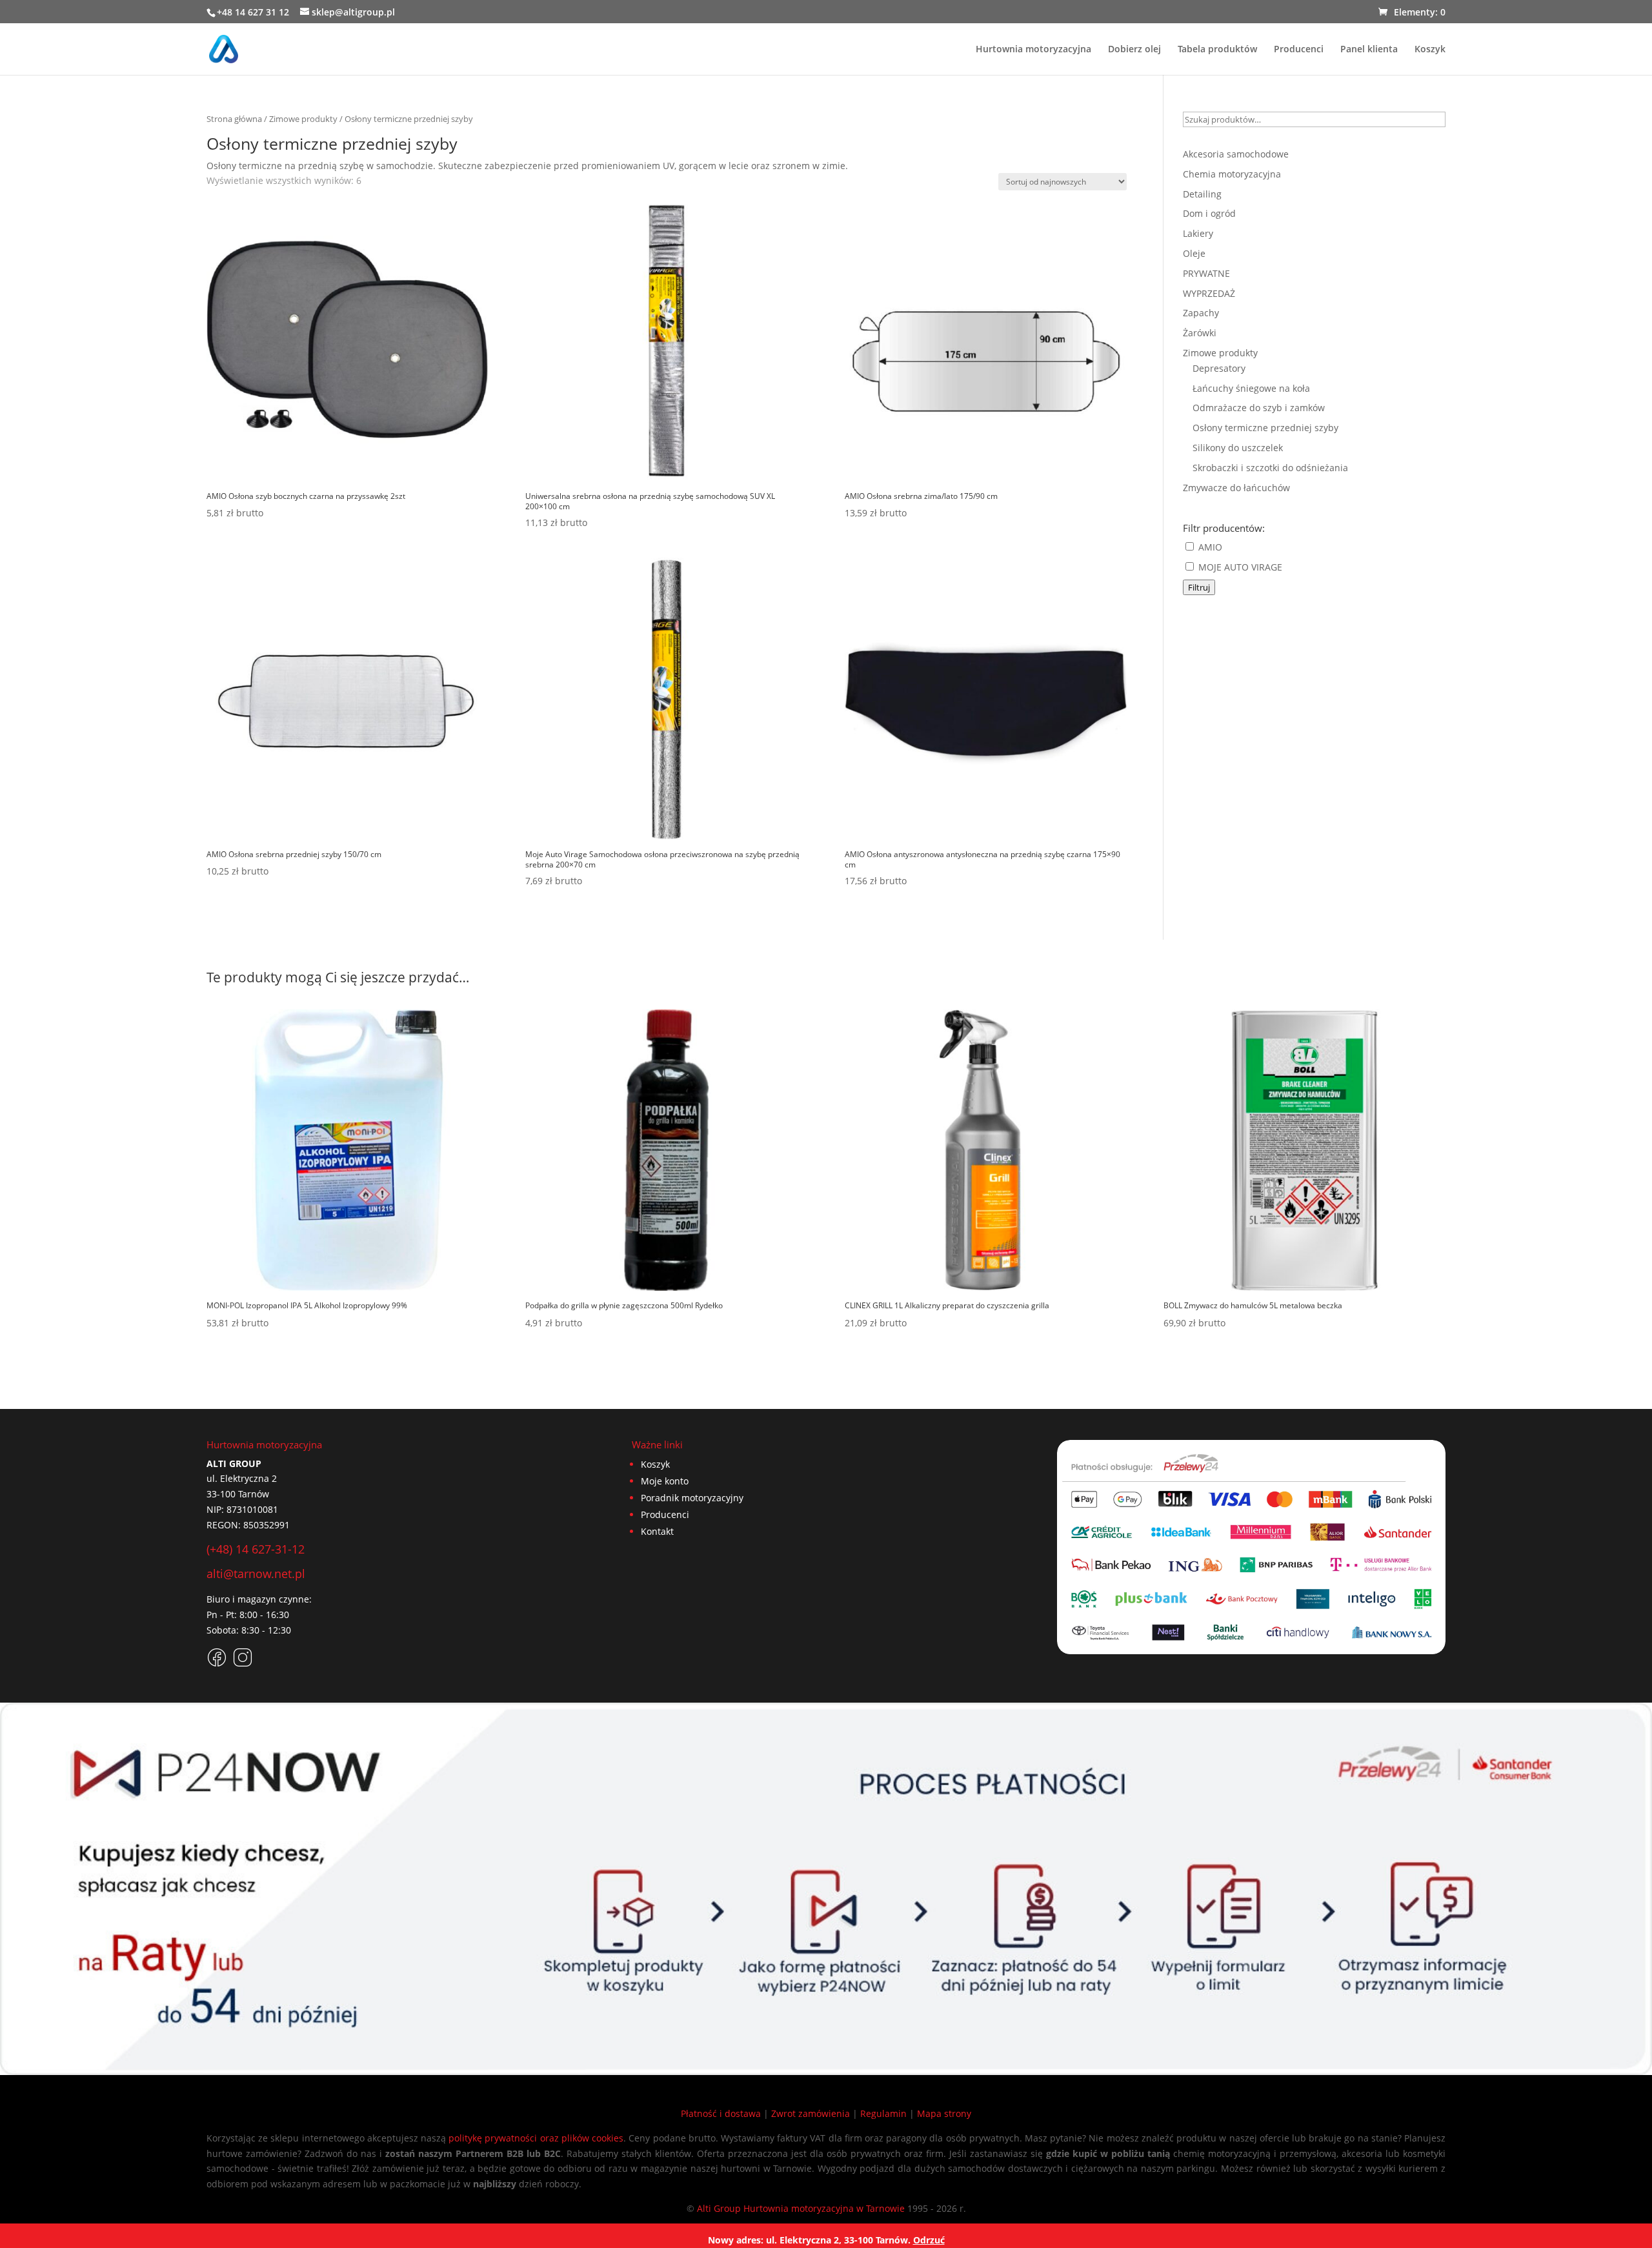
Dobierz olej (1134, 50)
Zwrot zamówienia (811, 2113)
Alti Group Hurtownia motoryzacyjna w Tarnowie (801, 2208)
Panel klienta (1369, 50)
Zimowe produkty (303, 119)
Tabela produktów (1217, 50)
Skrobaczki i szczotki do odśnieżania (1270, 468)
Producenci (1299, 50)
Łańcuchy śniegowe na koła (1251, 388)
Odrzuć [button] (929, 2240)
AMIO (1209, 547)
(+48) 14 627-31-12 (256, 1549)
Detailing (1202, 194)
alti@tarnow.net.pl (256, 1574)
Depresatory (1219, 368)
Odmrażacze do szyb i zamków (1259, 408)
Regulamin (883, 2113)
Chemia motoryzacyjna (1232, 174)
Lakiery (1198, 233)
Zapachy (1201, 313)
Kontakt (657, 1531)
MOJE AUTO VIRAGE (1239, 567)
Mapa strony (944, 2113)
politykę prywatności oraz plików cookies (536, 2138)
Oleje (1194, 253)
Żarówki (1200, 333)
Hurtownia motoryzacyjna (1033, 50)
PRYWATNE (1206, 273)
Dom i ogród (1209, 213)
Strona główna (234, 119)
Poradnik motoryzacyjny (692, 1498)
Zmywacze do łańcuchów (1236, 488)
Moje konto (665, 1481)
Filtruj (1199, 587)
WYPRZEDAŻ (1209, 293)
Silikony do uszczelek (1238, 448)
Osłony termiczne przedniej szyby (1265, 428)
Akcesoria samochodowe (1236, 154)
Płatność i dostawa (721, 2113)
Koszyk (1430, 50)
